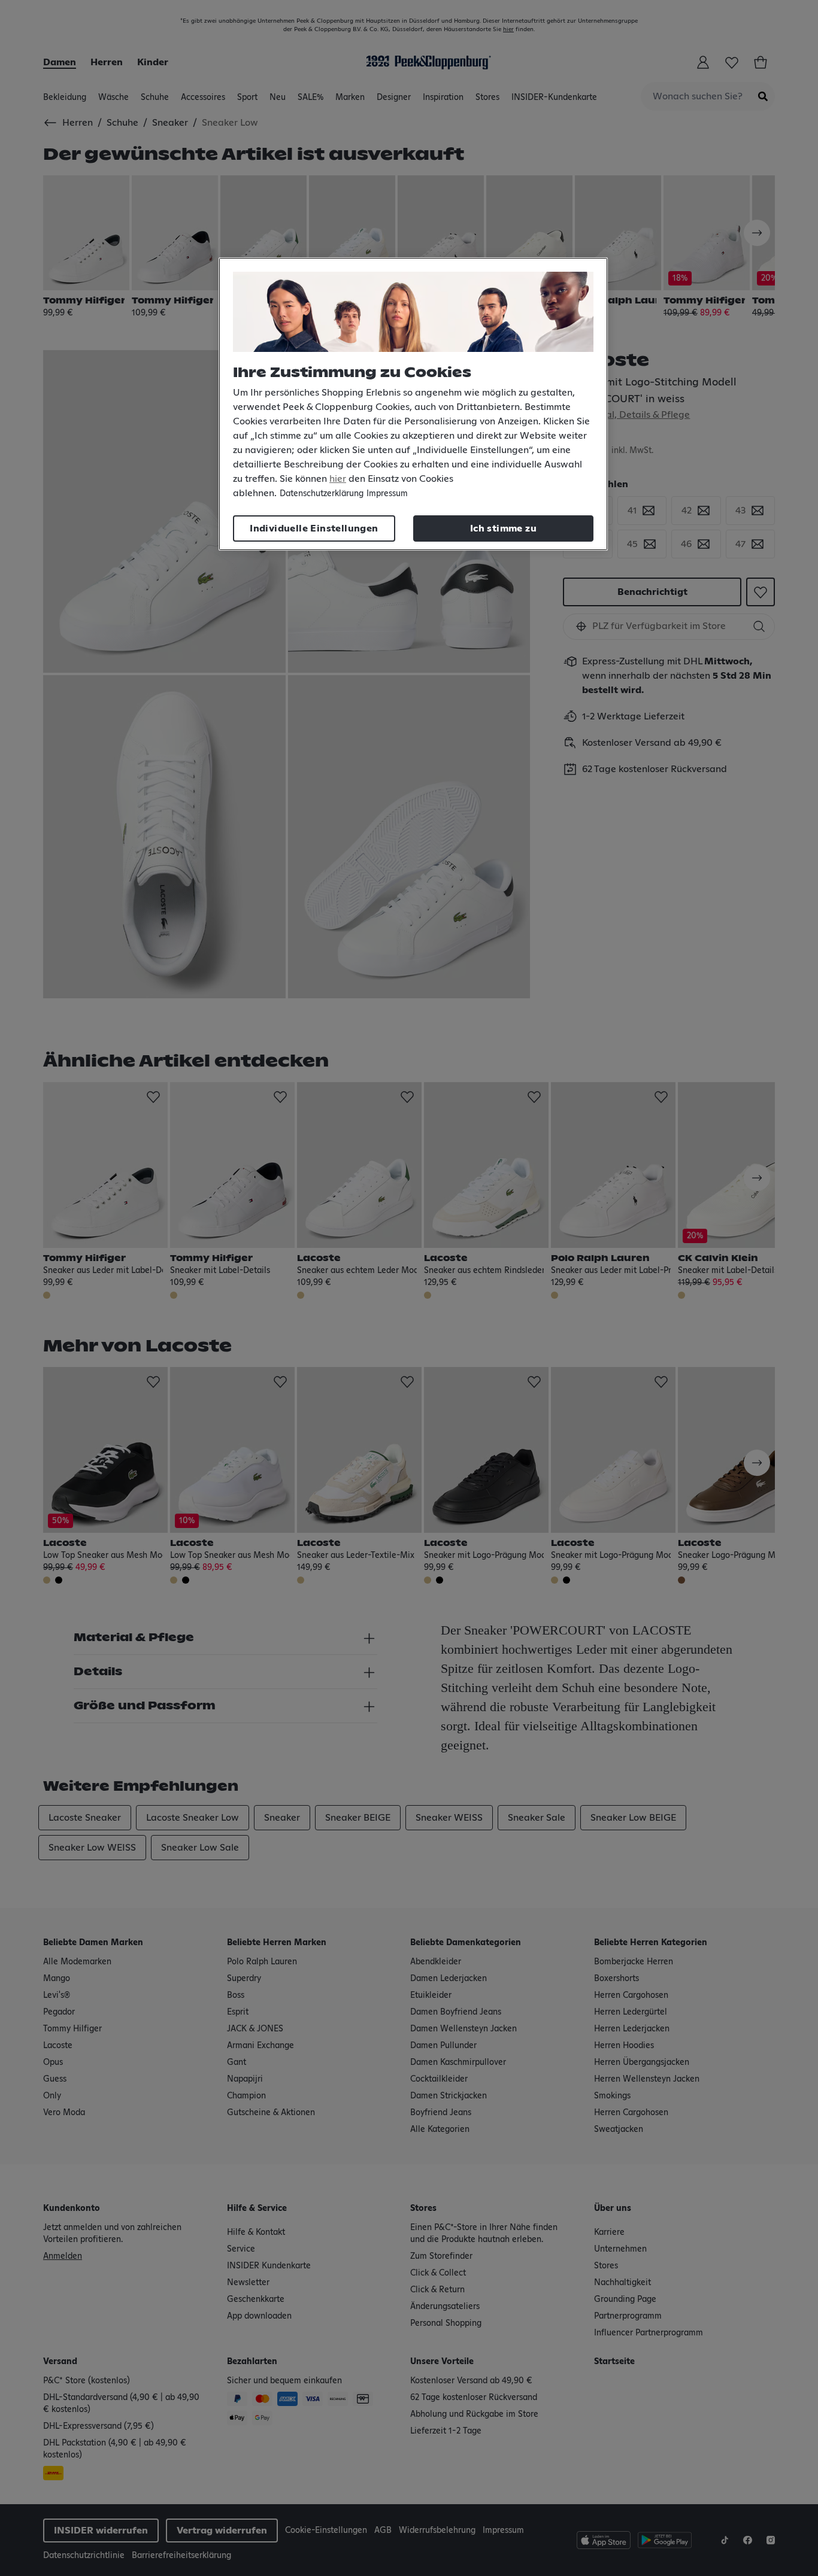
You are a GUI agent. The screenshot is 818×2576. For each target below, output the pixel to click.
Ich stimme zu (503, 528)
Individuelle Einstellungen (314, 528)
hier (338, 479)
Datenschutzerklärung (322, 494)
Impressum (387, 494)
